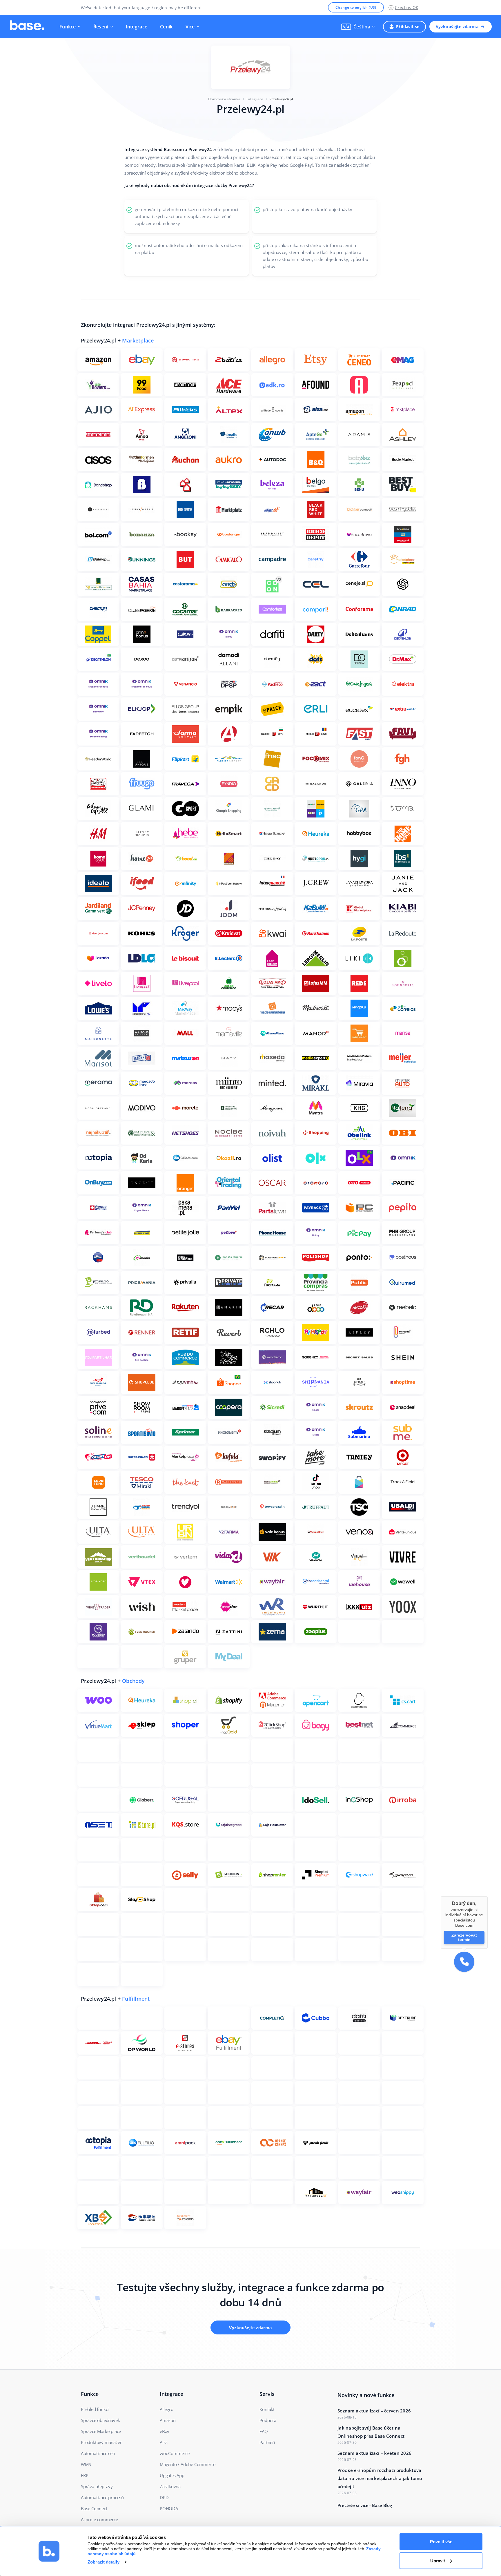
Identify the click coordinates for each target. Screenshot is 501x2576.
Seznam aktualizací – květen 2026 (374, 2453)
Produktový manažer (101, 2442)
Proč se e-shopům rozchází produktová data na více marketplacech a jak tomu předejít (380, 2478)
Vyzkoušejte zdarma (457, 27)
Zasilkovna (170, 2486)
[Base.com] (27, 27)
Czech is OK (407, 7)
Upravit (438, 2560)
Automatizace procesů (102, 2497)
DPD (164, 2497)
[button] (358, 27)
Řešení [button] (101, 27)
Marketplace (138, 340)
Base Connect (94, 2508)
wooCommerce (175, 2453)
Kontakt (267, 2409)
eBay (165, 2431)
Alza (164, 2442)
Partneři (267, 2442)
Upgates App (172, 2475)
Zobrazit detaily (104, 2562)
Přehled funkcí (95, 2409)
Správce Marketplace (101, 2431)
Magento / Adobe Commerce (188, 2464)
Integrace (137, 27)
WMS (86, 2464)
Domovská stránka (224, 99)
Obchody (133, 1681)
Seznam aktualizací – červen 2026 (374, 2411)
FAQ (264, 2431)
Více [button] (190, 27)
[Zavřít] (488, 1896)
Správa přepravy (97, 2486)
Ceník (166, 27)
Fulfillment (136, 1999)
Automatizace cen (98, 2453)
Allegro (167, 2409)
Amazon (168, 2420)
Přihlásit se (408, 27)
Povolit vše (441, 2542)
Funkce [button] (68, 27)
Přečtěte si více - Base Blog (365, 2505)
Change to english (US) (356, 7)
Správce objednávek (100, 2420)
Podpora (268, 2420)
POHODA (169, 2508)
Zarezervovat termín (464, 1937)
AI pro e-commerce (99, 2519)
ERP (85, 2475)
